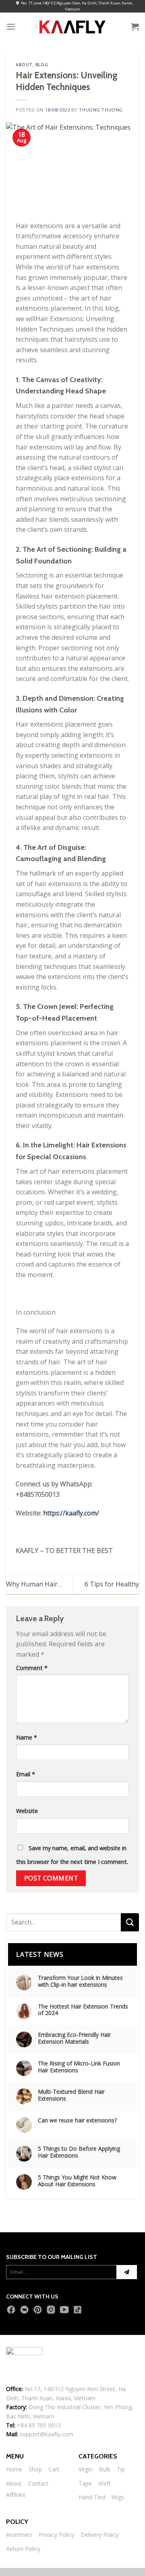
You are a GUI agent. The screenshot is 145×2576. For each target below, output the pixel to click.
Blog (42, 65)
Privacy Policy (56, 2535)
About (24, 65)
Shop (35, 2469)
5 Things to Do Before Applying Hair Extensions (79, 2152)
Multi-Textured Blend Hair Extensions (71, 2095)
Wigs (118, 2497)
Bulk (105, 2469)
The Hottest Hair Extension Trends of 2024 (83, 2010)
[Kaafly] (72, 26)
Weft (105, 2483)
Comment (32, 1668)
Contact (38, 2483)
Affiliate (16, 2495)
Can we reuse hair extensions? (77, 2121)
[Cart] (135, 27)
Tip (121, 2469)
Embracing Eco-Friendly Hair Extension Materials (74, 2038)
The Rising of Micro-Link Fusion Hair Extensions (79, 2067)
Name (27, 1737)
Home (14, 2469)
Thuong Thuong (101, 110)
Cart (54, 2469)
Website (27, 1811)
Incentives (19, 2535)
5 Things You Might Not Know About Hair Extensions (77, 2181)
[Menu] (11, 26)
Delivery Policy (99, 2535)
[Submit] (130, 1922)
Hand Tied (92, 2497)
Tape (85, 2483)
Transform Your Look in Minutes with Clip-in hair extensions (80, 1981)
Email (26, 1774)
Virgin (86, 2469)
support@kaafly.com (47, 2434)
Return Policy (23, 2549)
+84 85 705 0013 (39, 2425)
